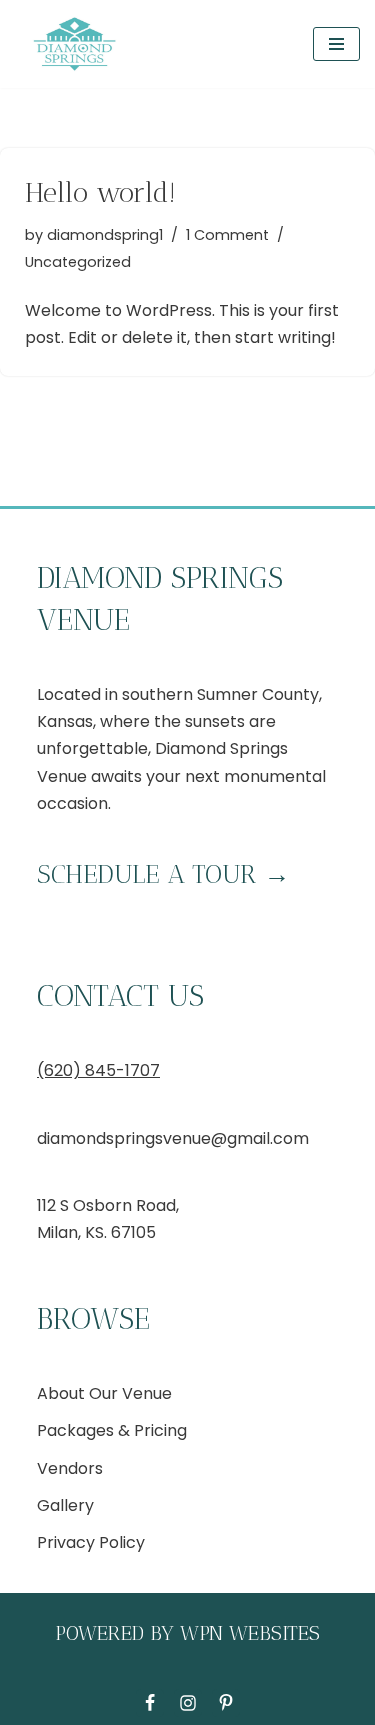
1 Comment (227, 235)
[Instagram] (188, 1703)
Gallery (65, 1505)
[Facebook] (150, 1703)
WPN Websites (250, 1633)
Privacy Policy (91, 1542)
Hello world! (100, 192)
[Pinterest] (226, 1703)
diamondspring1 (105, 235)
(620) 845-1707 (98, 1070)
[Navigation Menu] (336, 44)
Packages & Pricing (112, 1430)
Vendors (70, 1468)
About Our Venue (104, 1393)
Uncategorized (78, 262)
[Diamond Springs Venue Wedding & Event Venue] (75, 44)
